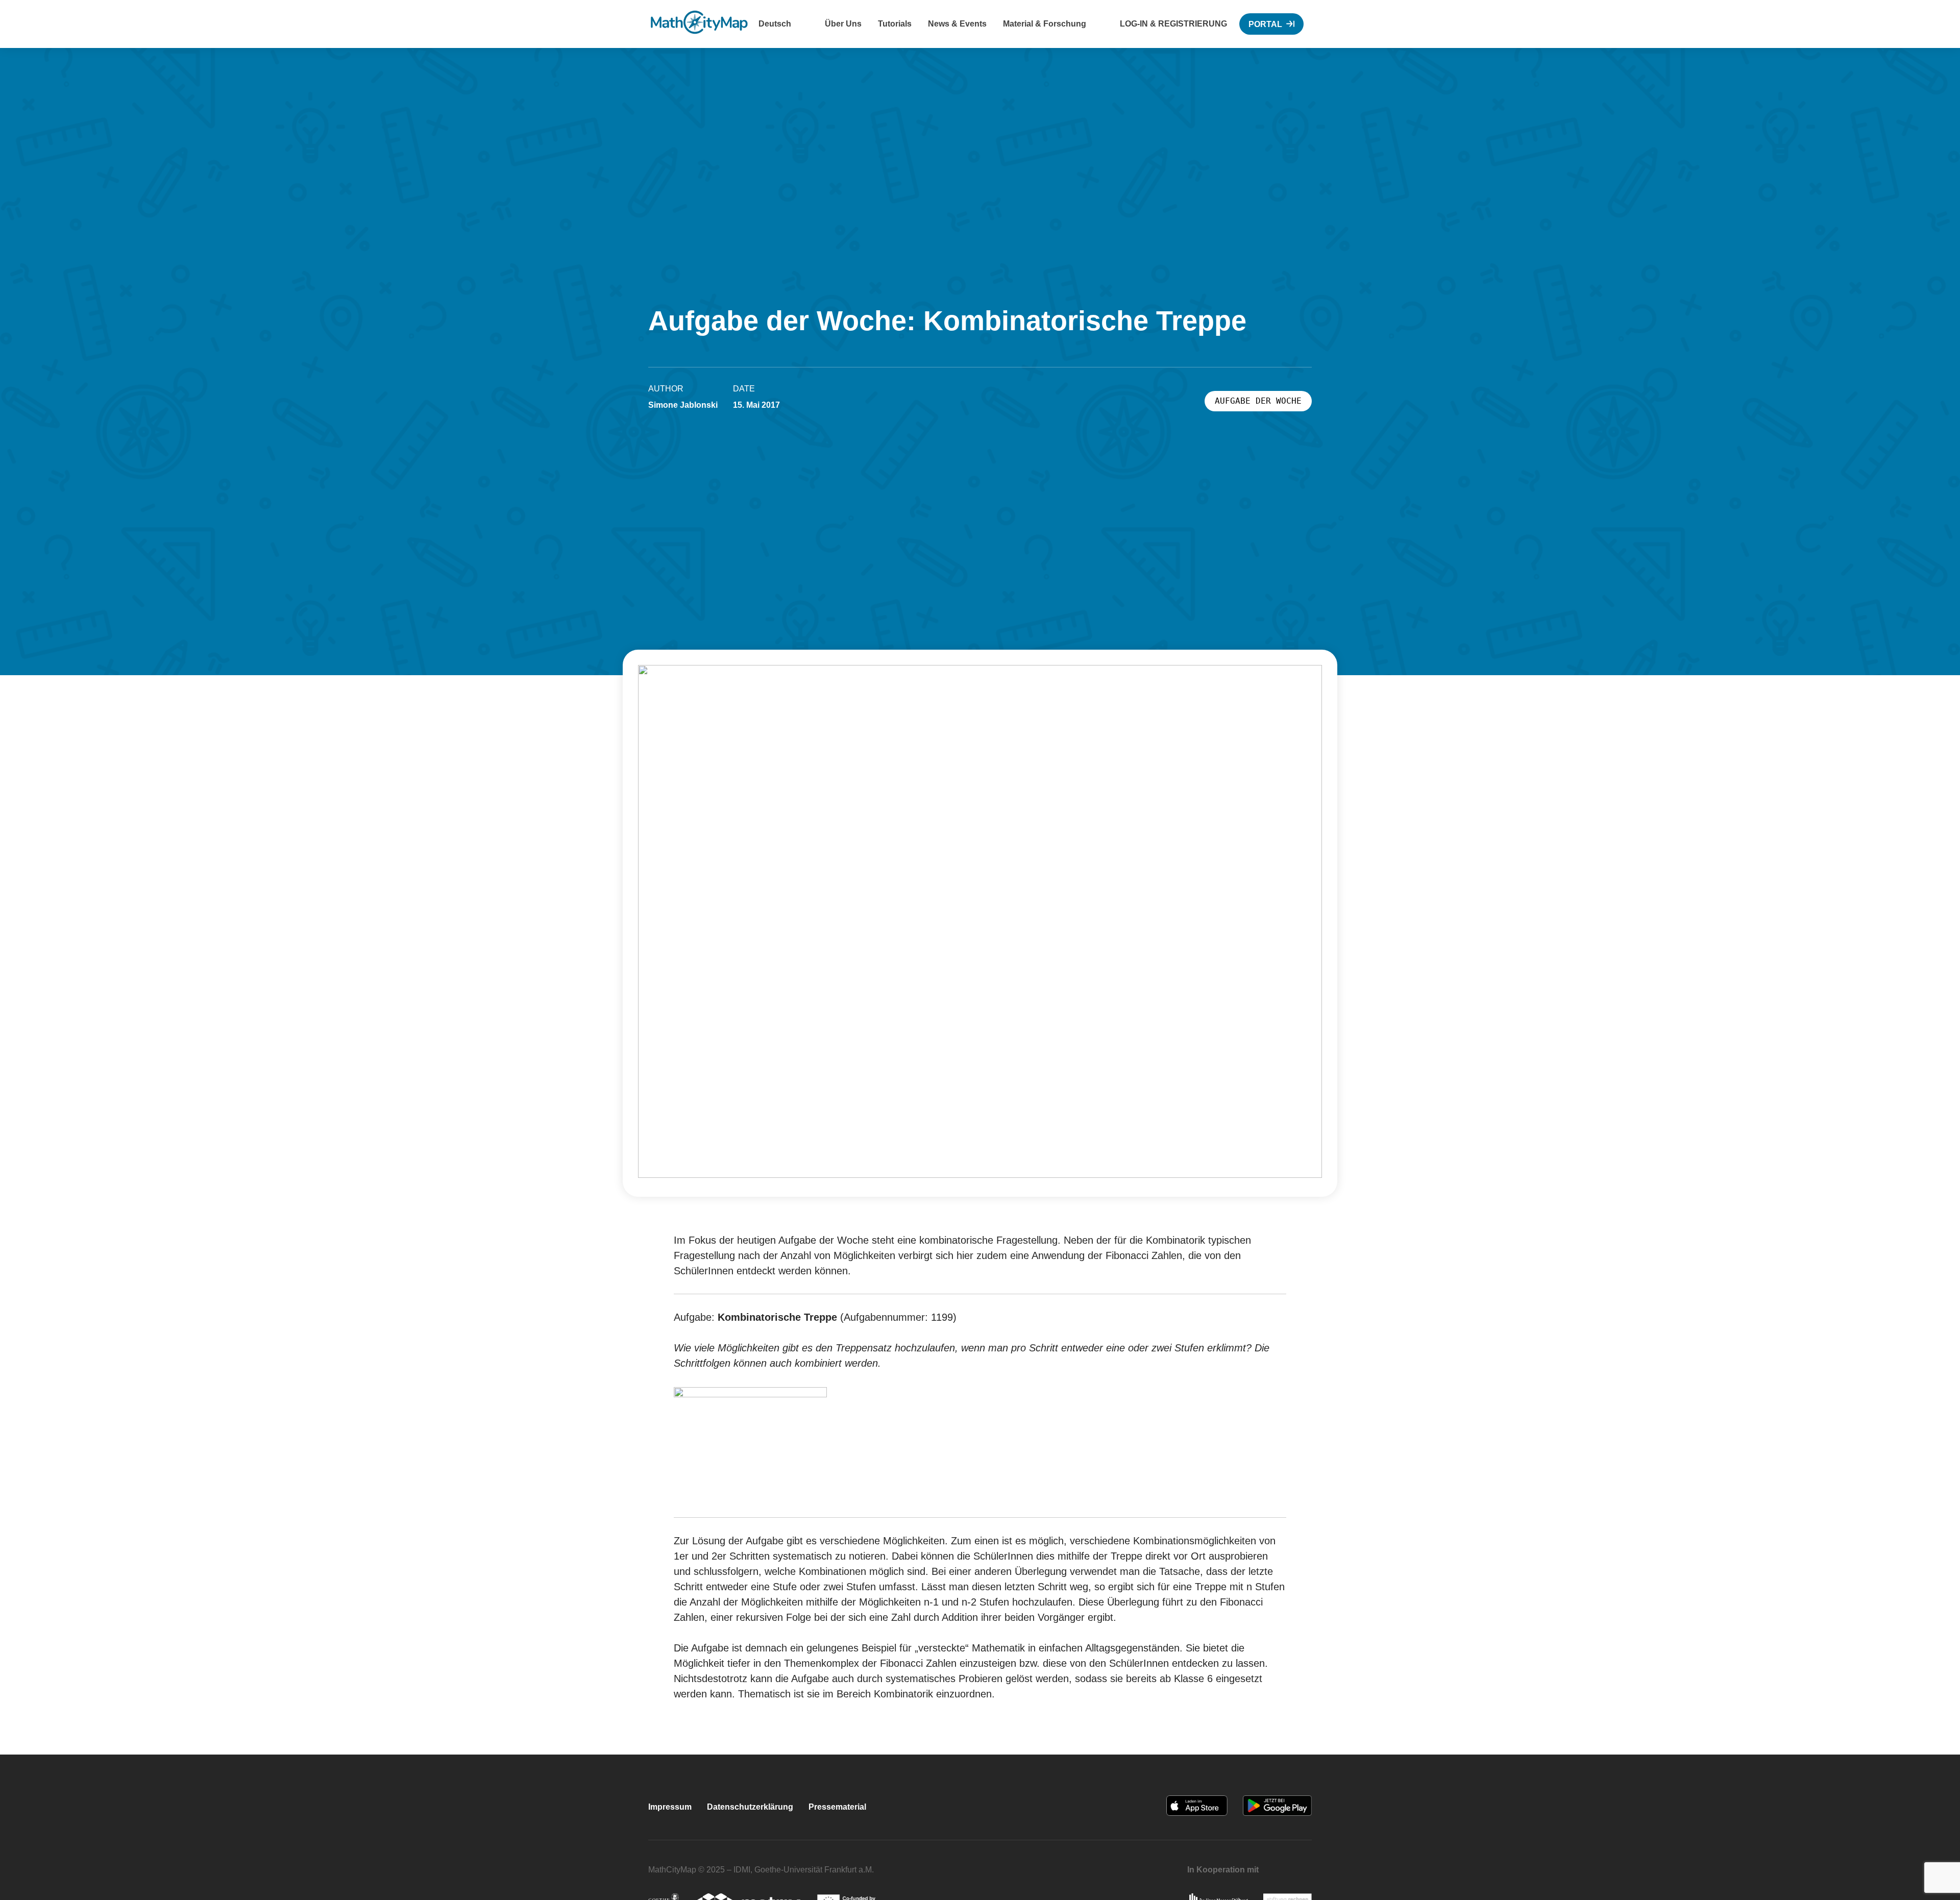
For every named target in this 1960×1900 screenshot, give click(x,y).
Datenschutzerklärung (750, 1807)
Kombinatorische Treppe (777, 1317)
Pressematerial (837, 1807)
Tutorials (895, 24)
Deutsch (775, 24)
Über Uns (843, 24)
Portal (1265, 24)
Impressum (670, 1807)
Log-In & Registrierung (1173, 24)
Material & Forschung (1045, 24)
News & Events (957, 24)
